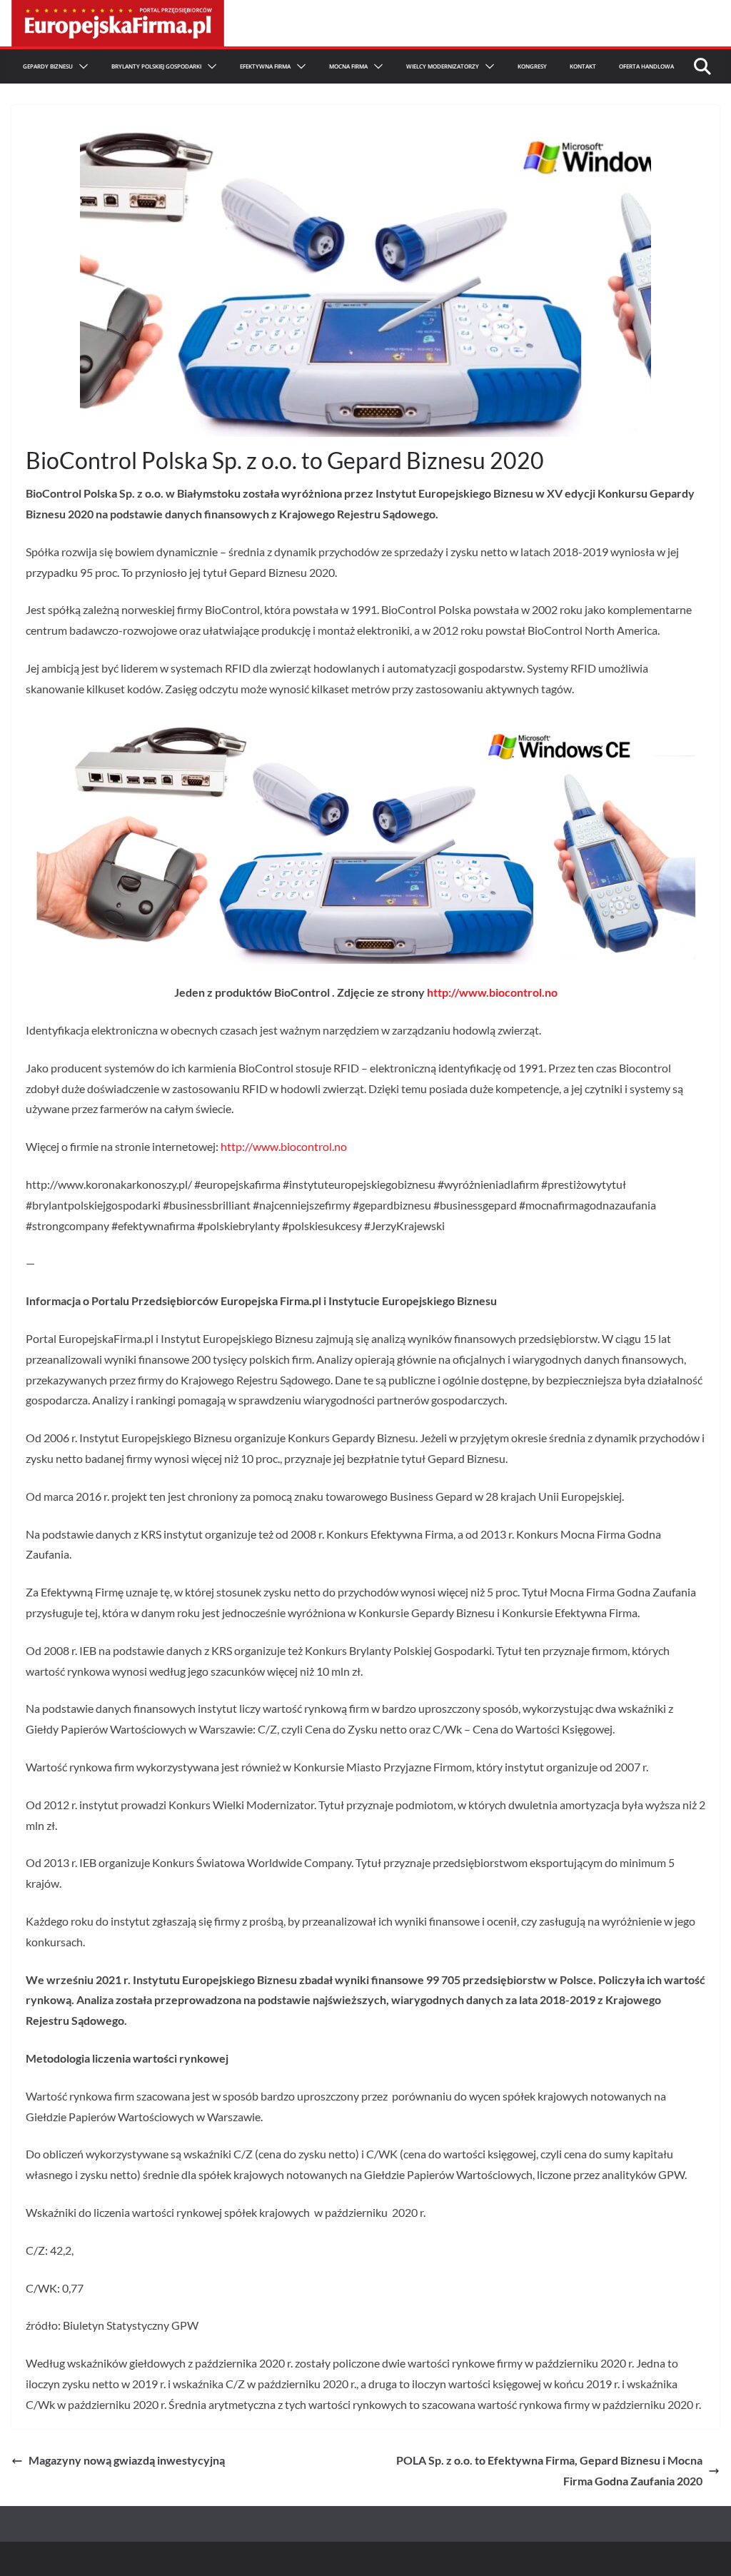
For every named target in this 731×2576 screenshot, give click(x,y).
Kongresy (532, 66)
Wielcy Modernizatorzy (443, 66)
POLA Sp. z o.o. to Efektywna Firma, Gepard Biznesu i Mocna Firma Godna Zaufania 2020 (549, 2470)
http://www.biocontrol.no (492, 992)
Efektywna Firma (265, 66)
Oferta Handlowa (646, 66)
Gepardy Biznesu (48, 66)
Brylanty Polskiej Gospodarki (156, 66)
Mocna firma (348, 66)
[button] (81, 66)
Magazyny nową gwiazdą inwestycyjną (127, 2460)
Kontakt (583, 66)
